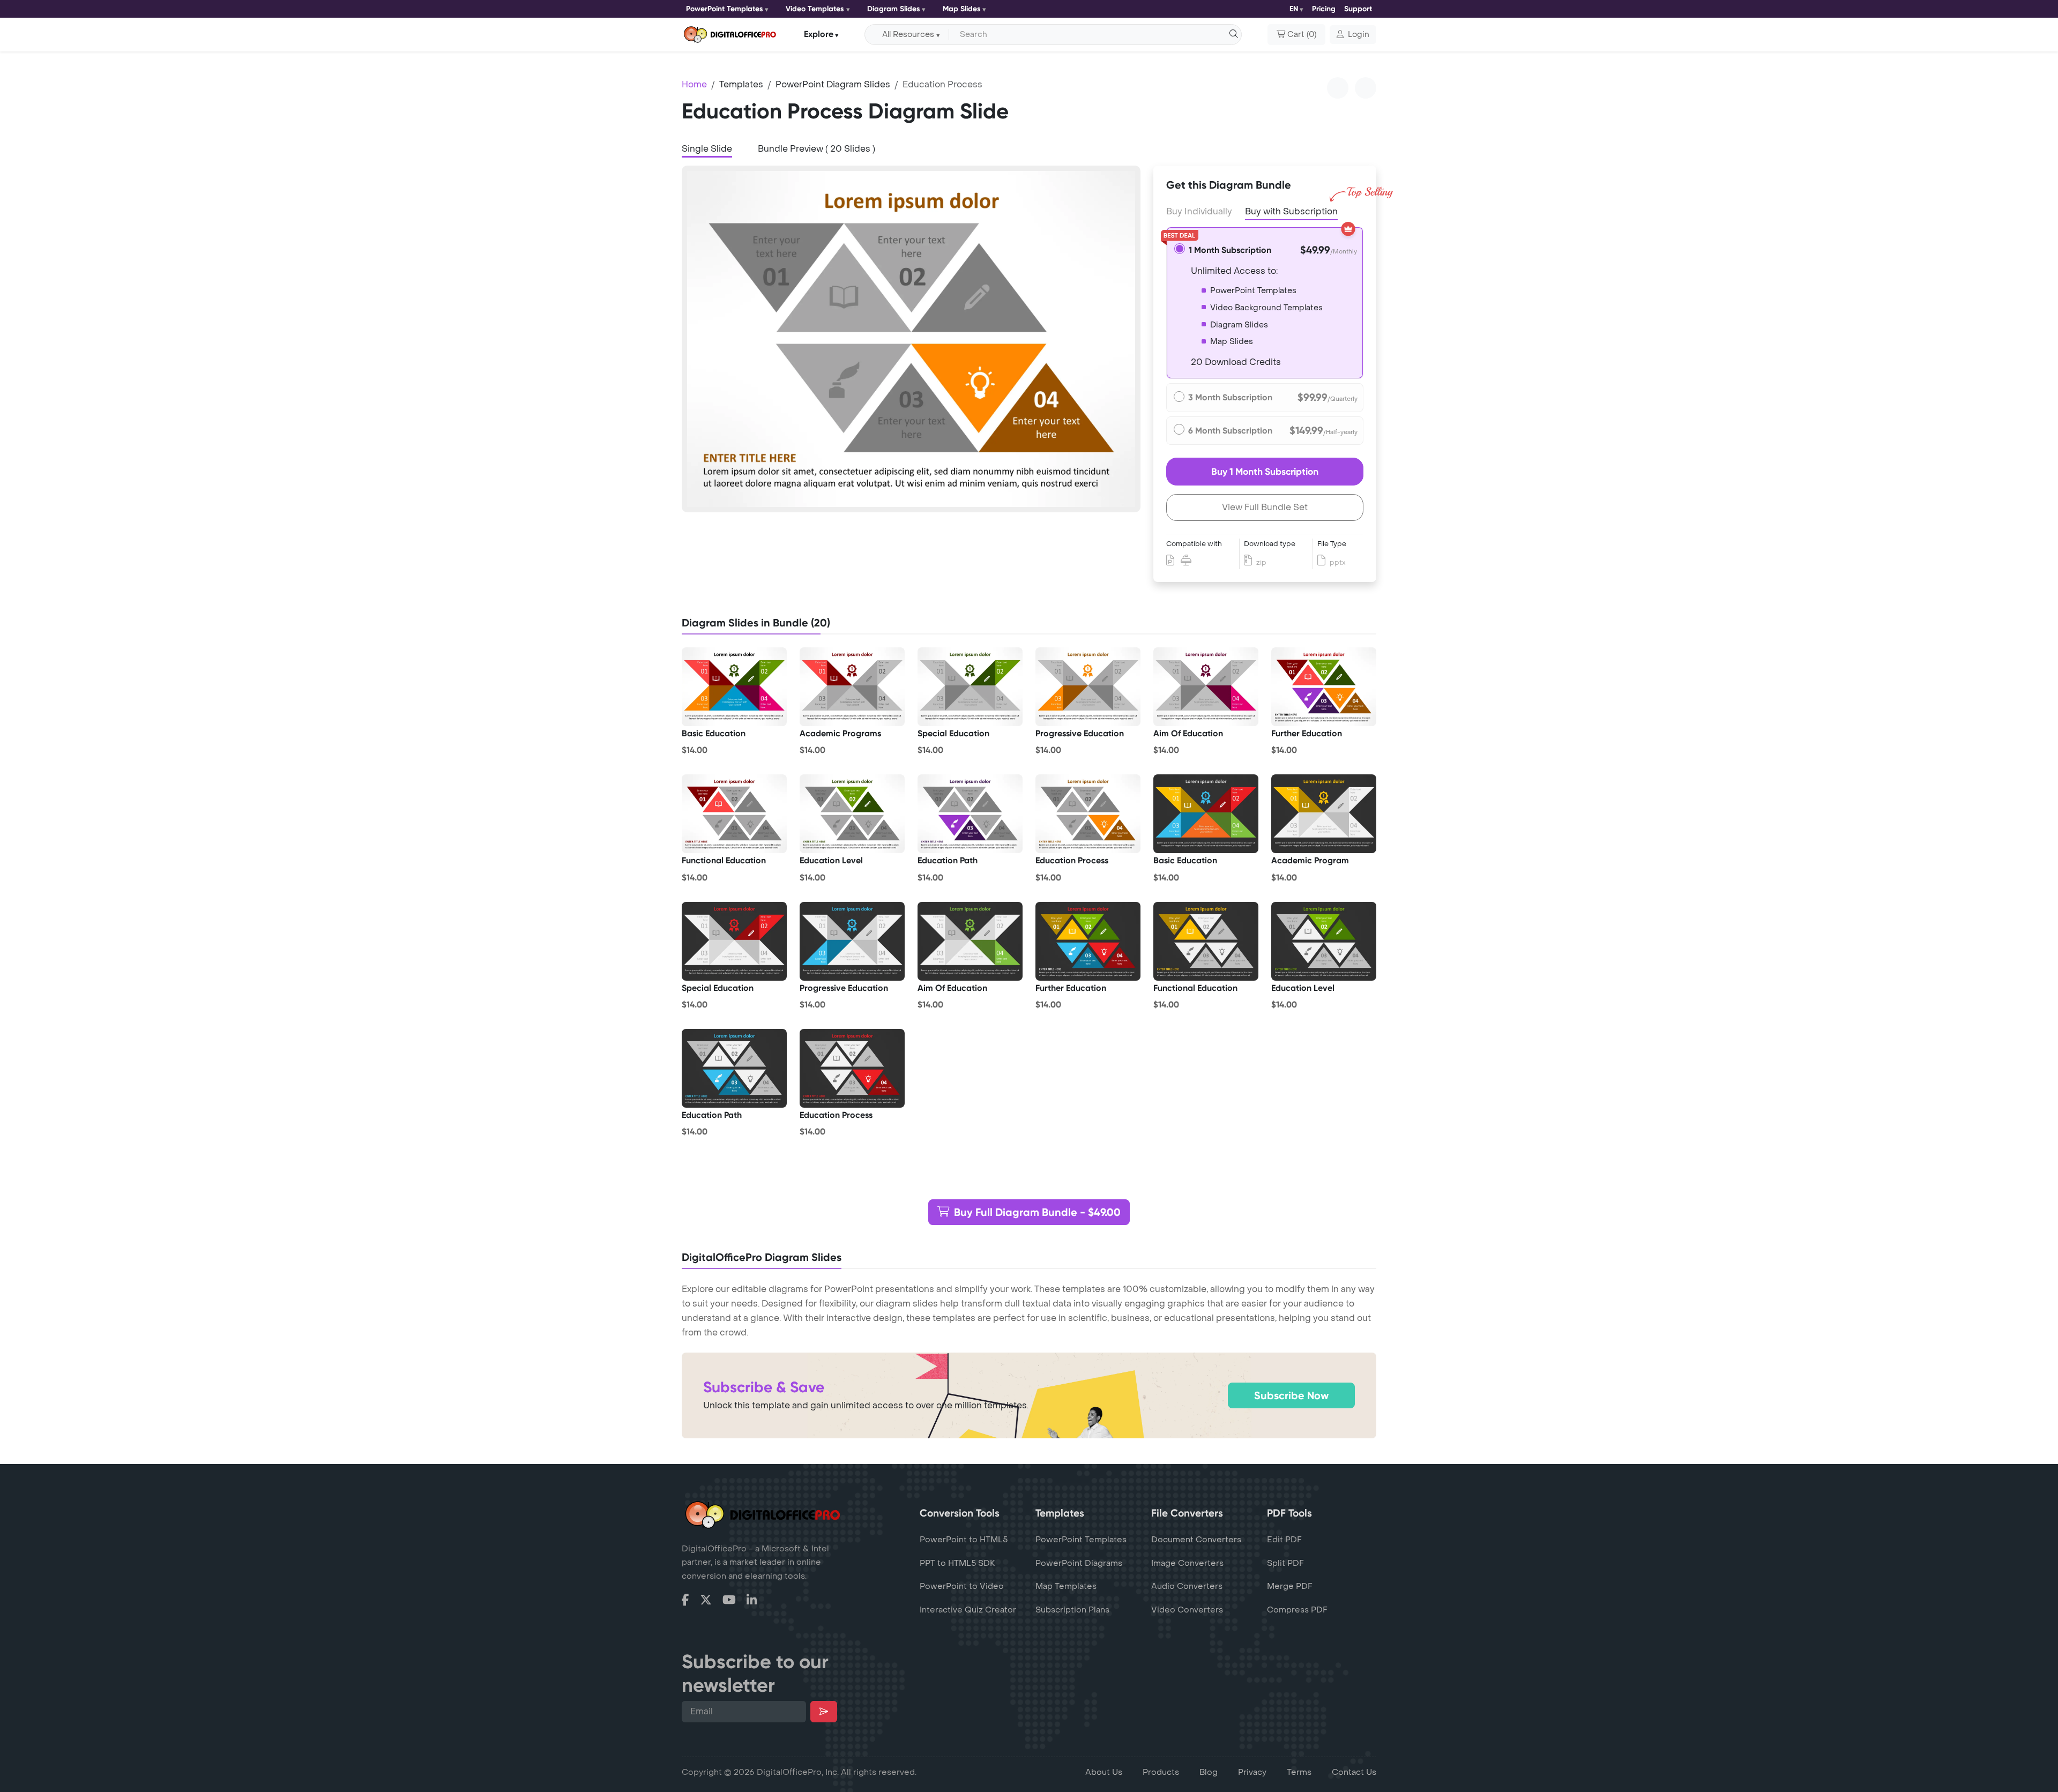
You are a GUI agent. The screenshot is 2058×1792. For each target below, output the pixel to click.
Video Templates (815, 9)
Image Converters (1187, 1563)
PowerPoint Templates (725, 9)
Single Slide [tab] (707, 149)
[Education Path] (970, 814)
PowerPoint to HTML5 (964, 1540)
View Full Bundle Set (1265, 507)
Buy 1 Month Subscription (1265, 472)
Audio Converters (1187, 1586)
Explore (819, 34)
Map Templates (1066, 1586)
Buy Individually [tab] (1199, 211)
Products (1161, 1772)
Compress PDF (1297, 1610)
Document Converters (1196, 1540)
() (1302, 35)
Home (694, 84)
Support (1358, 9)
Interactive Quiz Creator (968, 1610)
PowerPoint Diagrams (1079, 1563)
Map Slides (962, 9)
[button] (1353, 35)
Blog (1209, 1772)
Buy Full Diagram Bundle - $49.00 (1037, 1212)
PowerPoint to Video (962, 1586)
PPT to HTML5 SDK (957, 1563)
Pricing (1324, 9)
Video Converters (1187, 1610)
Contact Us (1354, 1772)
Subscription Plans (1072, 1610)
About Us (1104, 1772)
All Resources (908, 35)
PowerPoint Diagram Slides (833, 84)
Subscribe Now (1291, 1395)
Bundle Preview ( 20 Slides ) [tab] (817, 149)
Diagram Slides (894, 9)
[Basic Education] (734, 687)
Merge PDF (1290, 1586)
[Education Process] (1088, 814)
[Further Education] (1324, 687)
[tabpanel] (911, 339)
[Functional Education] (734, 814)
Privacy (1252, 1772)
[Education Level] (852, 814)
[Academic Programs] (852, 687)
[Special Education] (970, 687)
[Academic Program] (1324, 814)
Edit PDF (1284, 1540)
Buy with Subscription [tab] (1291, 211)
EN (1294, 9)
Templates (741, 84)
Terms (1299, 1772)
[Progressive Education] (1088, 687)
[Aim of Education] (1206, 687)
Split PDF (1285, 1563)
